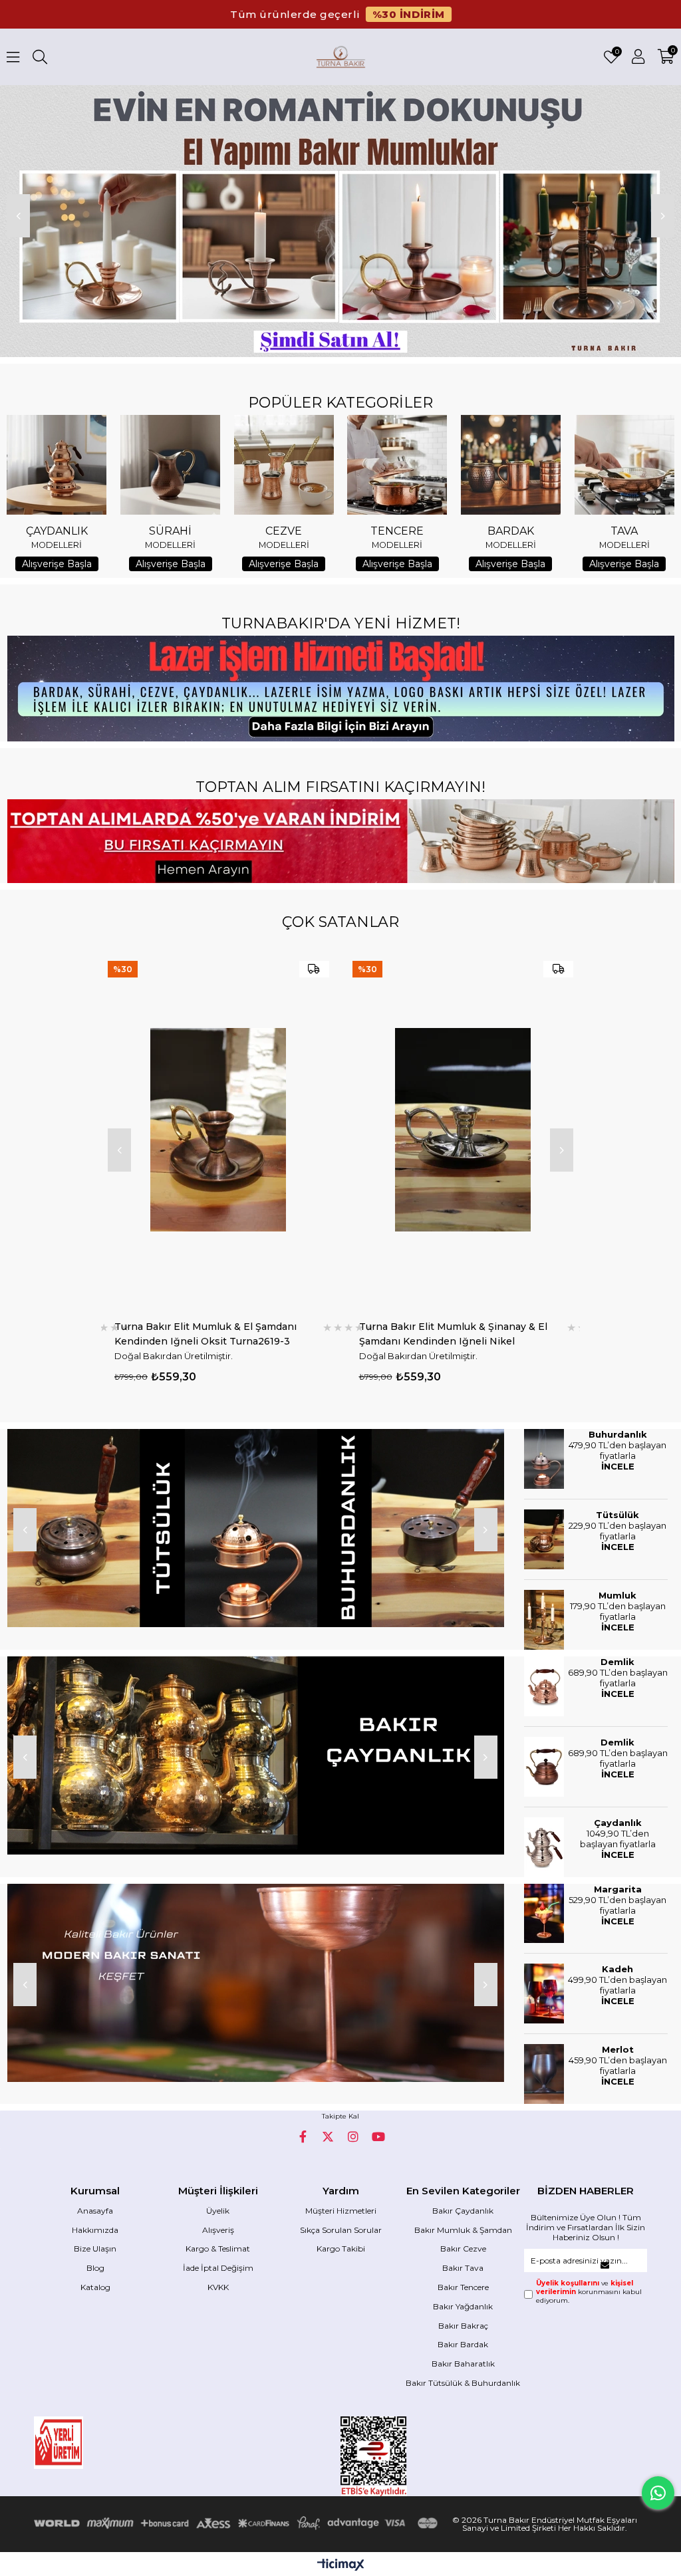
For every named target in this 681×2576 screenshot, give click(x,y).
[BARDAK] (511, 465)
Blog (95, 2268)
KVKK (218, 2287)
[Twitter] (328, 2136)
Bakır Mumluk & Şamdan (463, 2230)
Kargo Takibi (341, 2249)
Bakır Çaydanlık (463, 2211)
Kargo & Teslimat (218, 2249)
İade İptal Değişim (218, 2268)
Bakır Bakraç (463, 2326)
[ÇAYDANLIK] (57, 465)
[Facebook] (303, 2136)
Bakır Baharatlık (463, 2364)
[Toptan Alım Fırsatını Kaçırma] (340, 841)
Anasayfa (95, 2211)
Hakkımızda (95, 2230)
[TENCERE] (397, 465)
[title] (255, 1528)
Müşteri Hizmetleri (341, 2211)
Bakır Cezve (463, 2249)
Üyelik (218, 2211)
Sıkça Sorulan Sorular (341, 2230)
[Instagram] (353, 2136)
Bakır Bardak (463, 2344)
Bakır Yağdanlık (463, 2306)
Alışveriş (218, 2230)
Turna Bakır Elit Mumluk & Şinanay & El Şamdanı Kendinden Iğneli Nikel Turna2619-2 (209, 1334)
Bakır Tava (463, 2268)
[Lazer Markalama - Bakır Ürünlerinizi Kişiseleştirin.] (340, 689)
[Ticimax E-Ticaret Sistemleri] (341, 2566)
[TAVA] (624, 465)
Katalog (95, 2287)
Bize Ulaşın (95, 2249)
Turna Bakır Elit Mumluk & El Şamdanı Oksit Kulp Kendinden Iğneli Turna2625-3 (460, 1334)
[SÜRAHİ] (170, 465)
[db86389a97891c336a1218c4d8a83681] (95, 2443)
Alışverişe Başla (57, 564)
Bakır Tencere (463, 2287)
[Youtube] (378, 2136)
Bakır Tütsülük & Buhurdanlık (463, 2383)
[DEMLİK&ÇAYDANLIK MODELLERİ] (255, 1755)
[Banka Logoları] (238, 2523)
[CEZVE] (284, 465)
